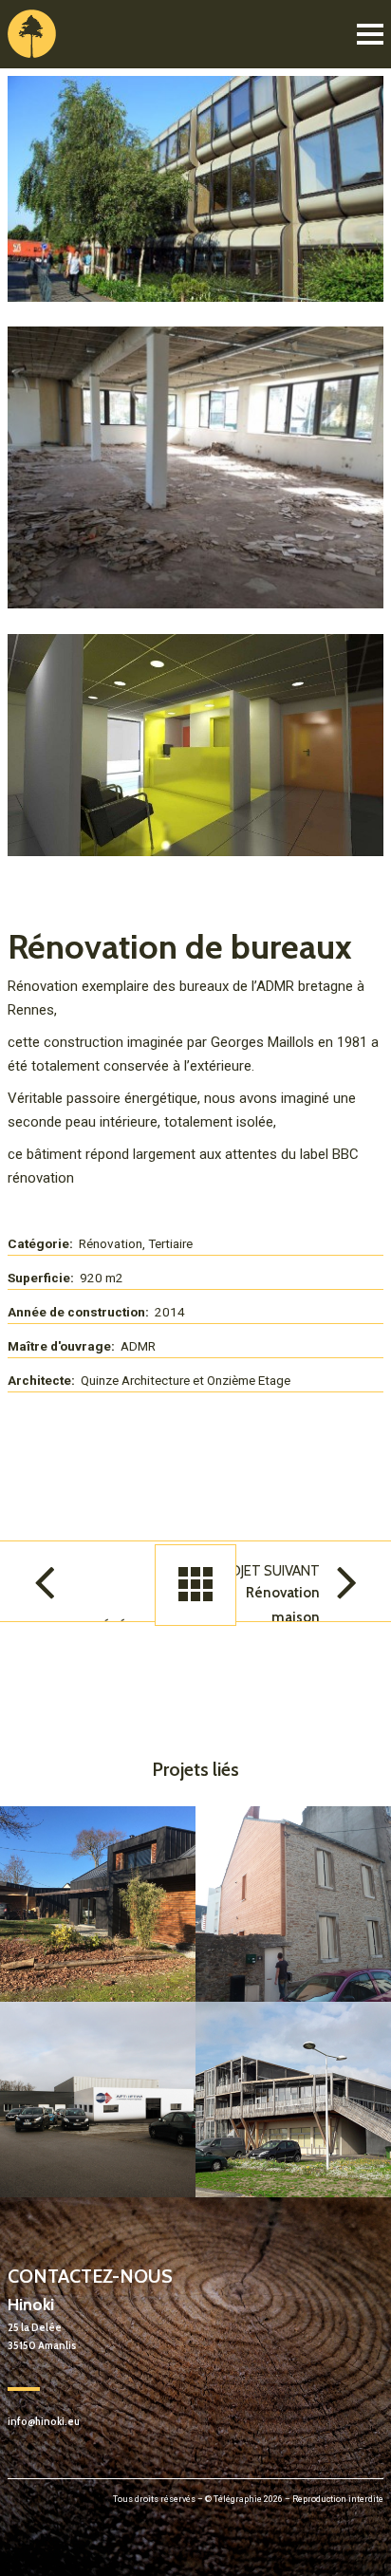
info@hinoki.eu (44, 2422)
